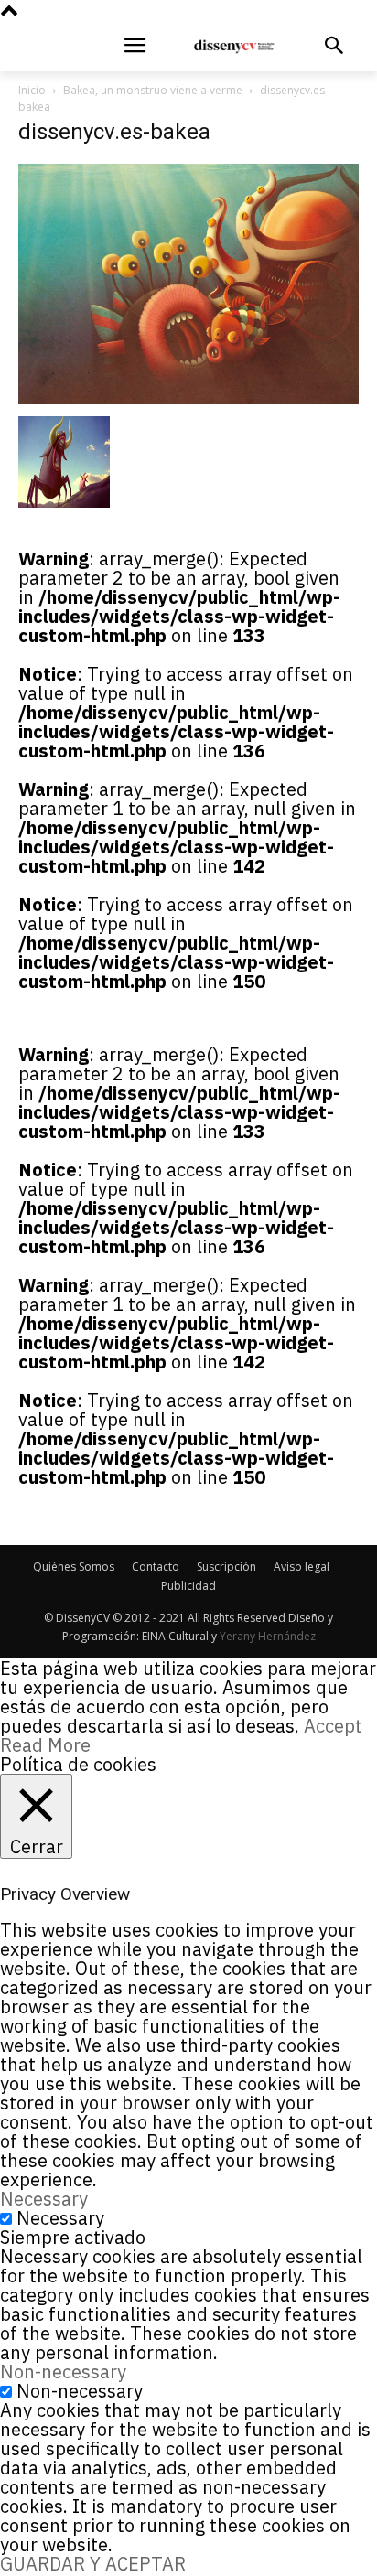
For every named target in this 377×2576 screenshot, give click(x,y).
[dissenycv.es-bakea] (188, 397)
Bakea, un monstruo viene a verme (153, 90)
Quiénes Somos (74, 1567)
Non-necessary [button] (63, 2372)
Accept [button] (333, 1726)
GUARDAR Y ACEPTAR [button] (93, 2564)
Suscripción (226, 1567)
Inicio (32, 90)
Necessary (60, 2218)
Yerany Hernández (268, 1636)
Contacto (156, 1567)
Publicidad (188, 1586)
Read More (45, 1745)
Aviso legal (302, 1567)
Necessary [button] (44, 2199)
